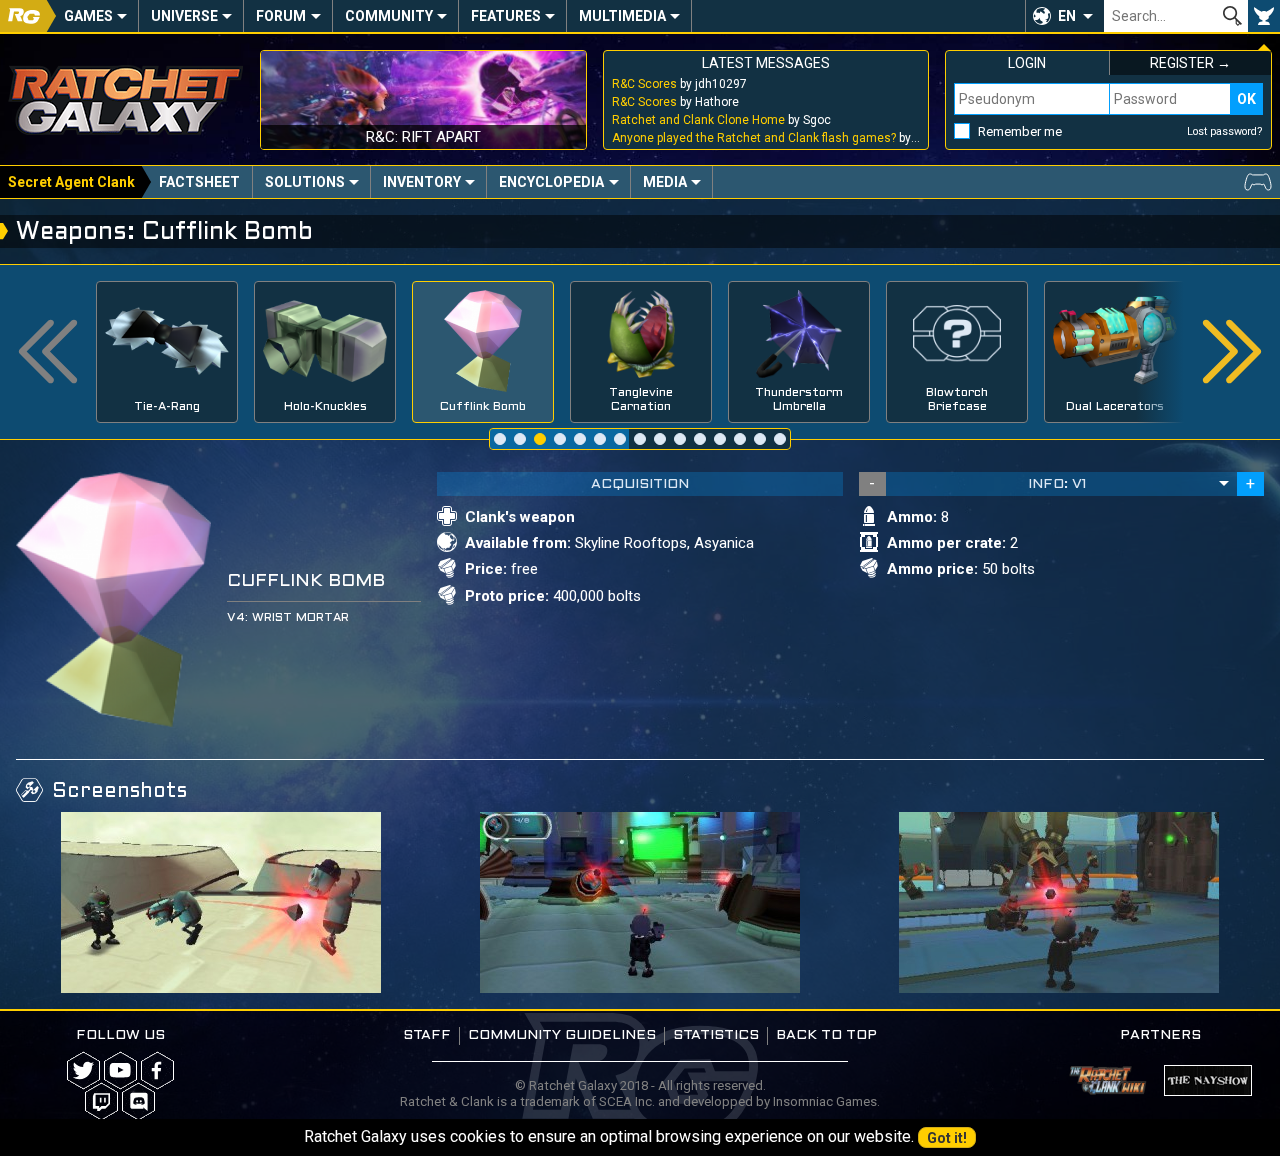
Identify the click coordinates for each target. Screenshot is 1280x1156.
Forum (281, 16)
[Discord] (138, 1101)
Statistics (716, 1035)
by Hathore (675, 102)
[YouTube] (120, 1070)
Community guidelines (562, 1035)
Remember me (1020, 131)
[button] (1064, 16)
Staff (427, 1035)
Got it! (947, 1138)
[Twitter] (83, 1070)
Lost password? (1225, 131)
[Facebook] (157, 1070)
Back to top (826, 1035)
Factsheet (199, 182)
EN (1067, 16)
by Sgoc (721, 120)
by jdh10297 (679, 84)
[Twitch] (101, 1101)
